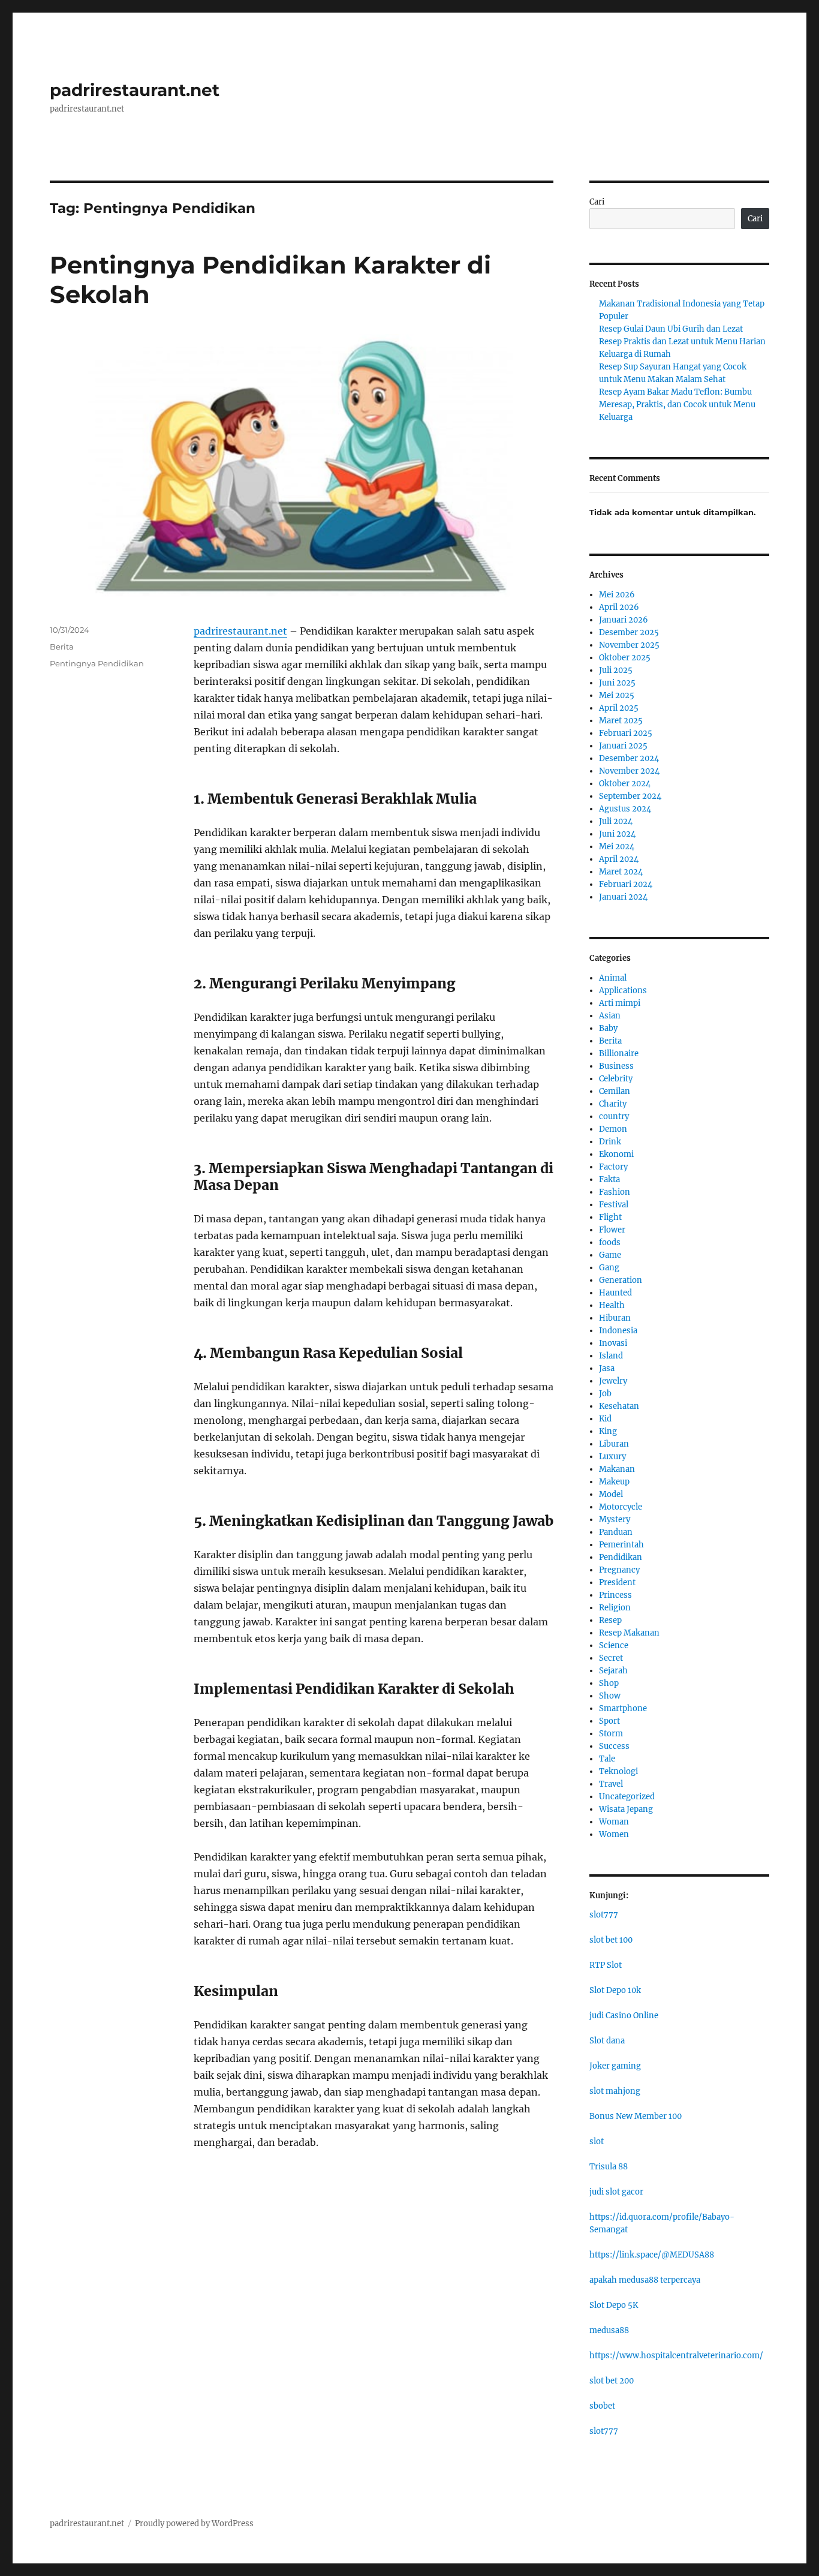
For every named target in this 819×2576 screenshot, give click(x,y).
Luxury (612, 1457)
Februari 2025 (626, 733)
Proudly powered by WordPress (194, 2524)
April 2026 (619, 607)
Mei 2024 (617, 847)
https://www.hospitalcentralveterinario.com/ (676, 2356)
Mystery (615, 1520)
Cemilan (615, 1091)
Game (610, 1255)
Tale (607, 1759)
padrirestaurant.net (135, 90)
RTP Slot (606, 1965)
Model (611, 1494)
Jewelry (613, 1381)
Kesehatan (619, 1406)
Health (612, 1305)
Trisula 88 (609, 2167)
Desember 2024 (629, 758)
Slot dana (607, 2041)
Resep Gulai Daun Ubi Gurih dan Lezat (671, 329)
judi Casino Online (624, 2016)
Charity (613, 1104)
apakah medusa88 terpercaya (645, 2280)
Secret (611, 1658)
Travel (611, 1784)
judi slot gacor (616, 2192)
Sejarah (613, 1671)
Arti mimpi (620, 1003)
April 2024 (619, 859)
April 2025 (619, 708)
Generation (621, 1280)
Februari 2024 (626, 884)
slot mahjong (615, 2091)
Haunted (615, 1293)
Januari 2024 (623, 897)
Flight (610, 1217)
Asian (610, 1016)
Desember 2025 (629, 632)
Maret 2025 (621, 721)
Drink (610, 1142)
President (617, 1582)
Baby (608, 1028)
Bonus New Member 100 (636, 2116)
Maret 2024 (621, 872)
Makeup (614, 1482)
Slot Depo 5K (614, 2305)
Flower (612, 1230)
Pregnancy (619, 1570)
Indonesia (618, 1331)
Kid (605, 1419)
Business (616, 1066)
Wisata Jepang (626, 1809)
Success (614, 1746)
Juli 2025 (616, 670)
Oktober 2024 (625, 784)
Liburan (614, 1444)
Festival (614, 1205)
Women (614, 1834)
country (614, 1116)
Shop (609, 1683)
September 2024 (630, 796)
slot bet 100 (611, 1940)
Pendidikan (621, 1557)
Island (611, 1356)
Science (614, 1645)
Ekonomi (616, 1154)
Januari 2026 (624, 620)
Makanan (617, 1469)
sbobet (602, 2406)
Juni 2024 (617, 834)
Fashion (615, 1192)
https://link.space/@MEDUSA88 (652, 2255)
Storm (611, 1734)
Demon (613, 1129)
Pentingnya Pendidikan (97, 663)
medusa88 (609, 2330)
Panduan (616, 1532)
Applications (623, 991)
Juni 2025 (617, 683)
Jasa (607, 1368)
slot (597, 2141)
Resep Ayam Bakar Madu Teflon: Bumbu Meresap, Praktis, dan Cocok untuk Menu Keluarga (677, 405)
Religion (615, 1608)
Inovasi (613, 1343)
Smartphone (623, 1708)
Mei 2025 (617, 695)
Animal (613, 978)
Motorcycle (621, 1507)
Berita (62, 647)
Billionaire (619, 1053)
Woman (614, 1822)
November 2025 (629, 645)
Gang (609, 1268)
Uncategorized (627, 1797)
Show (610, 1696)
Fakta (609, 1179)
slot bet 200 (612, 2381)
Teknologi (618, 1771)
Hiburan (615, 1318)
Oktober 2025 (625, 658)
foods (610, 1242)
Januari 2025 (623, 746)
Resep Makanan (629, 1633)
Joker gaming (615, 2066)
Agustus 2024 (625, 809)
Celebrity (616, 1079)
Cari (597, 202)
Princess (615, 1595)
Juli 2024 (616, 821)
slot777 (604, 1915)
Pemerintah (621, 1545)
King (608, 1431)
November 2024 (629, 771)
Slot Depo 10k (615, 1990)
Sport (609, 1721)
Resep (610, 1620)
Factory (613, 1167)
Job (605, 1394)
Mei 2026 (617, 595)
